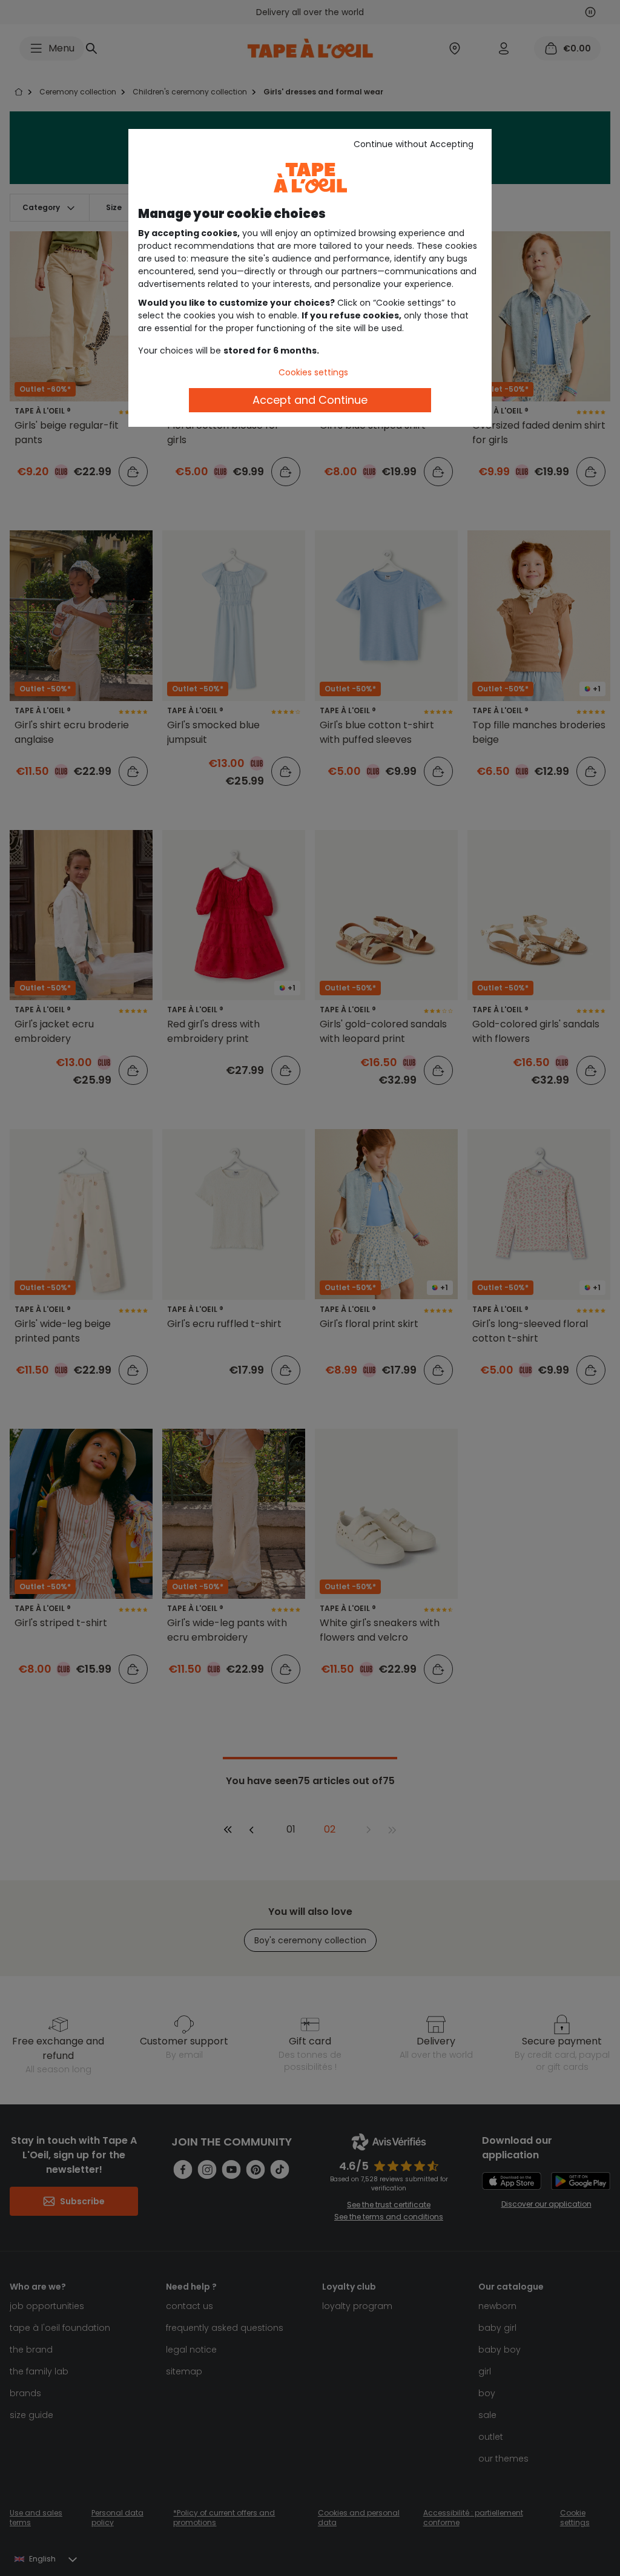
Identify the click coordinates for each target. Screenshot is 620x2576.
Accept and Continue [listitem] (310, 400)
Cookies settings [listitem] (313, 372)
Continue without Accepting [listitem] (414, 144)
